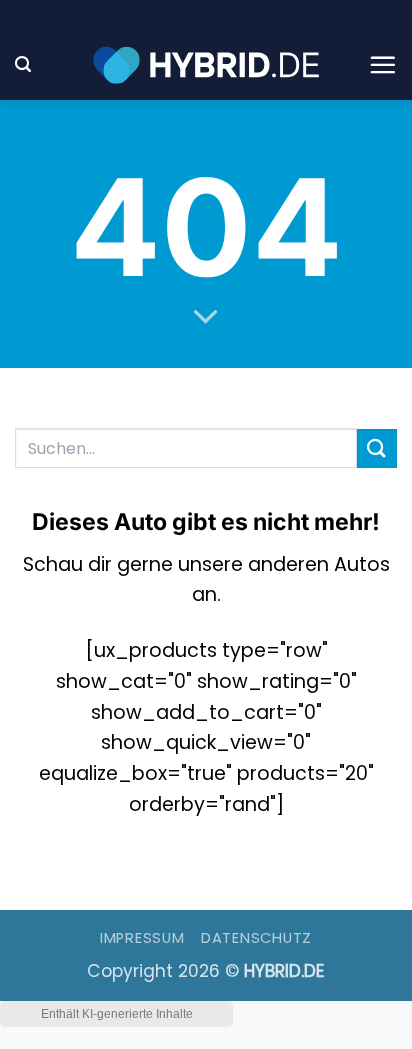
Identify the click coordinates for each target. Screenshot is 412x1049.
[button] (23, 64)
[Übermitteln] (377, 448)
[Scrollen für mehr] (206, 317)
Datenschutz (256, 938)
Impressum (142, 938)
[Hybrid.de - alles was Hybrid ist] (206, 65)
